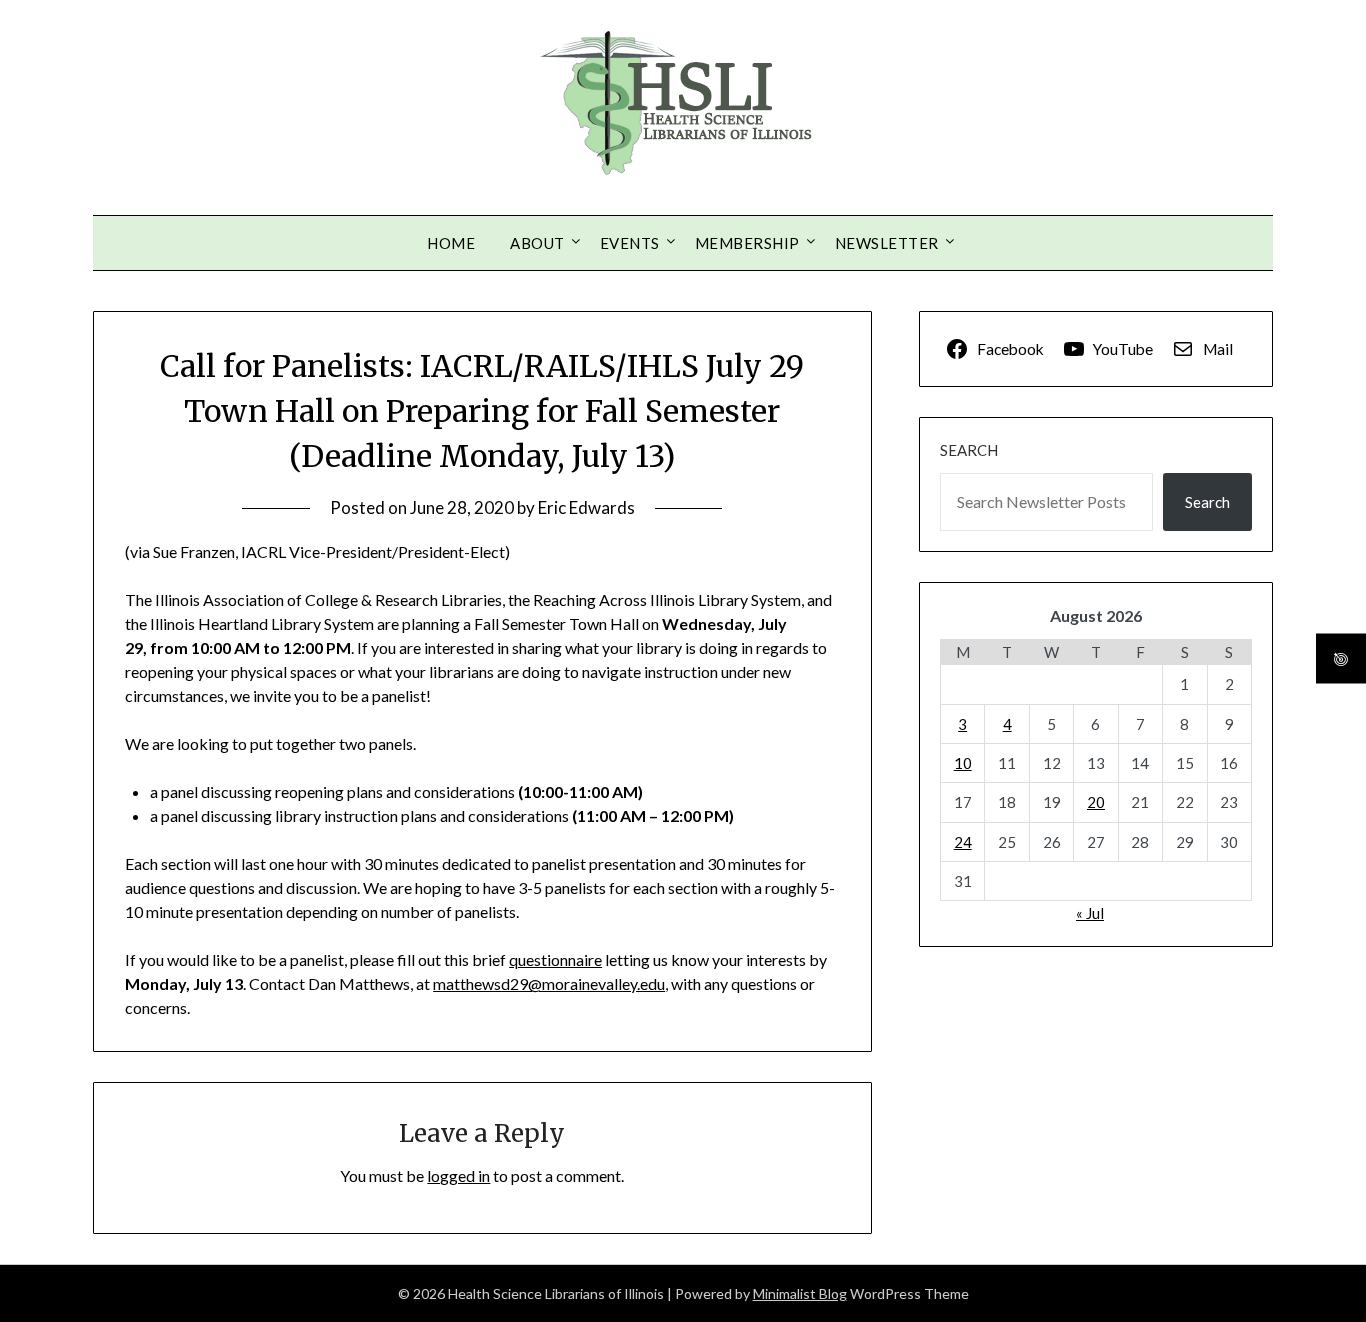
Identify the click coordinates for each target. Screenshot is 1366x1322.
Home (451, 243)
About (537, 243)
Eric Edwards (586, 507)
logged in (458, 1175)
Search (969, 450)
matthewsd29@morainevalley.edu (549, 983)
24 (963, 842)
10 (963, 763)
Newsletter (887, 243)
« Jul (1090, 913)
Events (630, 243)
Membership (747, 243)
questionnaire (555, 959)
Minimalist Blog (800, 1293)
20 (1096, 802)
